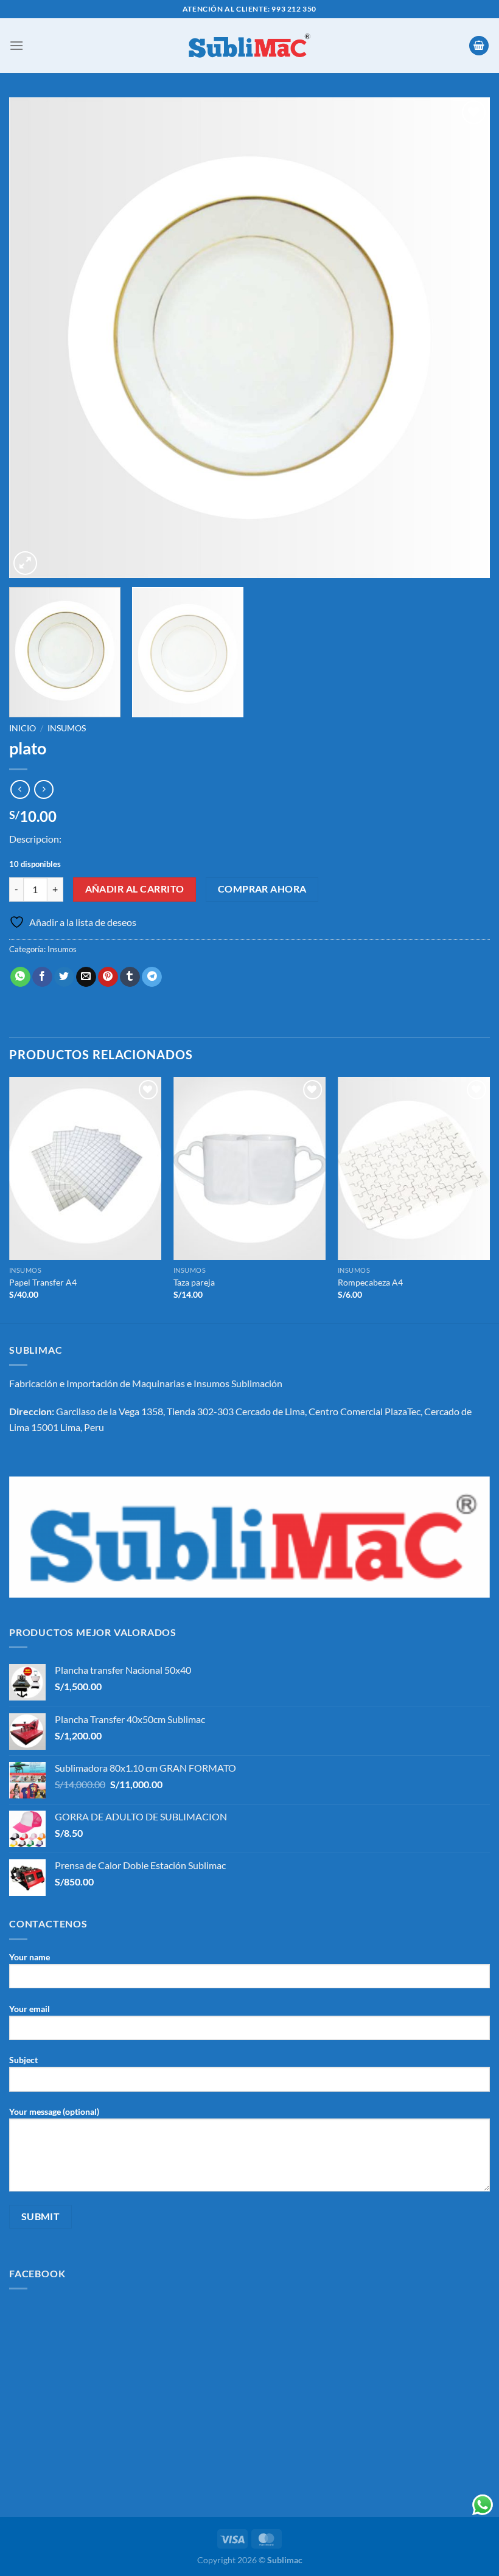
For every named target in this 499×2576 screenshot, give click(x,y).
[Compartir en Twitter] (64, 977)
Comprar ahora (262, 889)
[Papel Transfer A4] (85, 1168)
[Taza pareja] (249, 1168)
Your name (30, 1957)
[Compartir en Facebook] (42, 977)
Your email (30, 2009)
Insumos (67, 728)
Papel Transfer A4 (43, 1282)
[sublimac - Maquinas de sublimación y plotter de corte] (249, 46)
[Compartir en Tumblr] (130, 977)
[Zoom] (25, 563)
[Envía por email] (86, 977)
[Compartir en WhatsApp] (20, 977)
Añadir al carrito (135, 889)
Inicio (23, 728)
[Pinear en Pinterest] (108, 977)
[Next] (465, 338)
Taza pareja (194, 1282)
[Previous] (34, 338)
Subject (23, 2060)
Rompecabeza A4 (370, 1282)
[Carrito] (479, 46)
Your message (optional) (54, 2111)
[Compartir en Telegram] (152, 977)
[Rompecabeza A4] (414, 1168)
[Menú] (16, 45)
